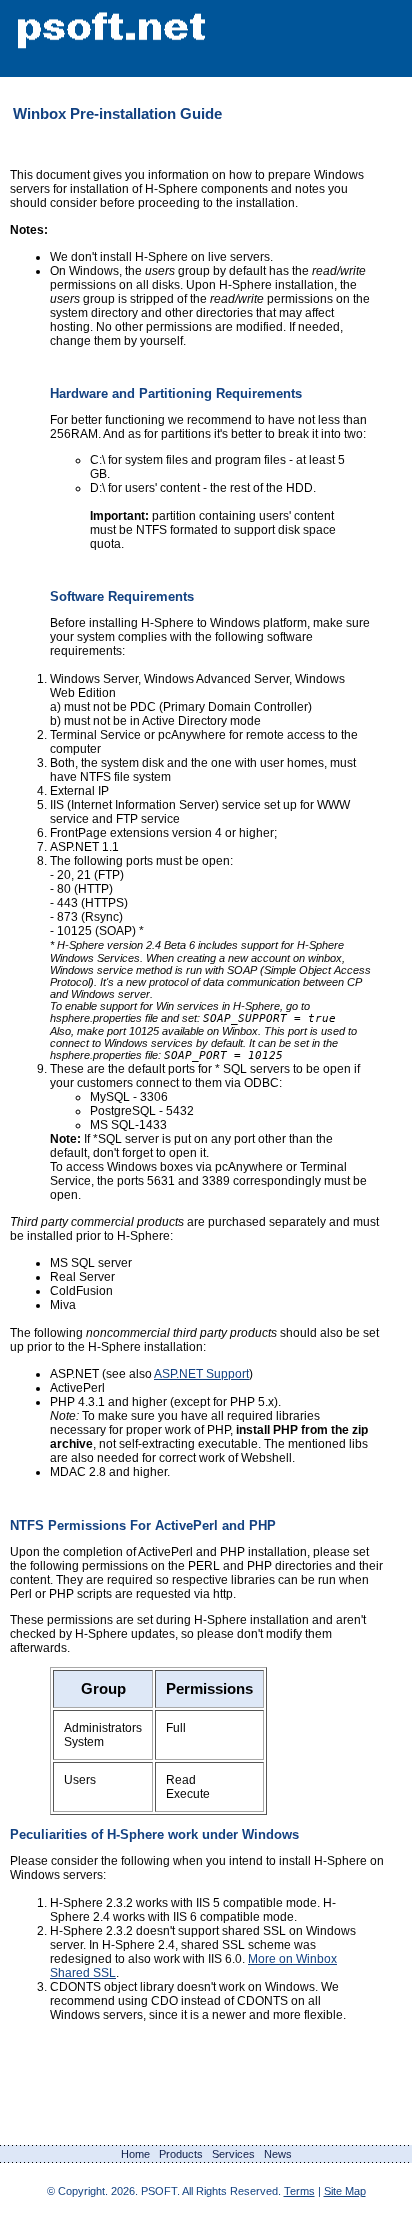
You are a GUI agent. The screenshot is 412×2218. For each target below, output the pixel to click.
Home (135, 2154)
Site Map (345, 2191)
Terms (299, 2191)
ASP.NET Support (201, 1374)
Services (233, 2154)
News (278, 2154)
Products (181, 2154)
